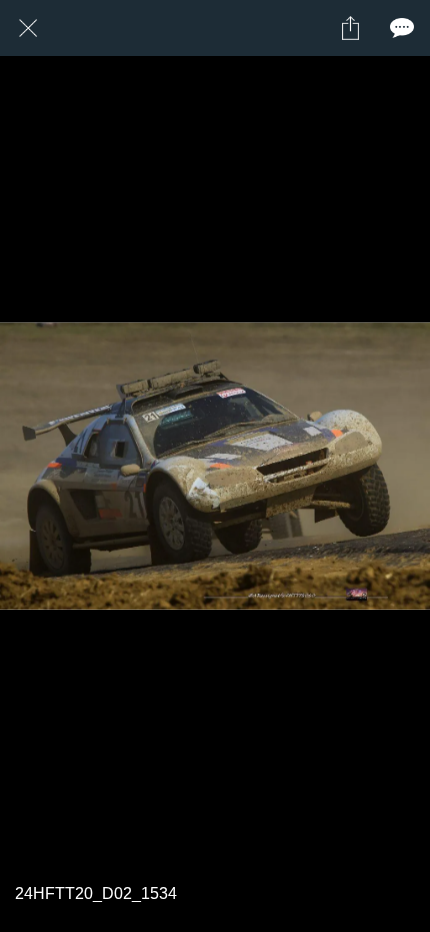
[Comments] (402, 28)
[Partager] (350, 28)
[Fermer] (28, 28)
